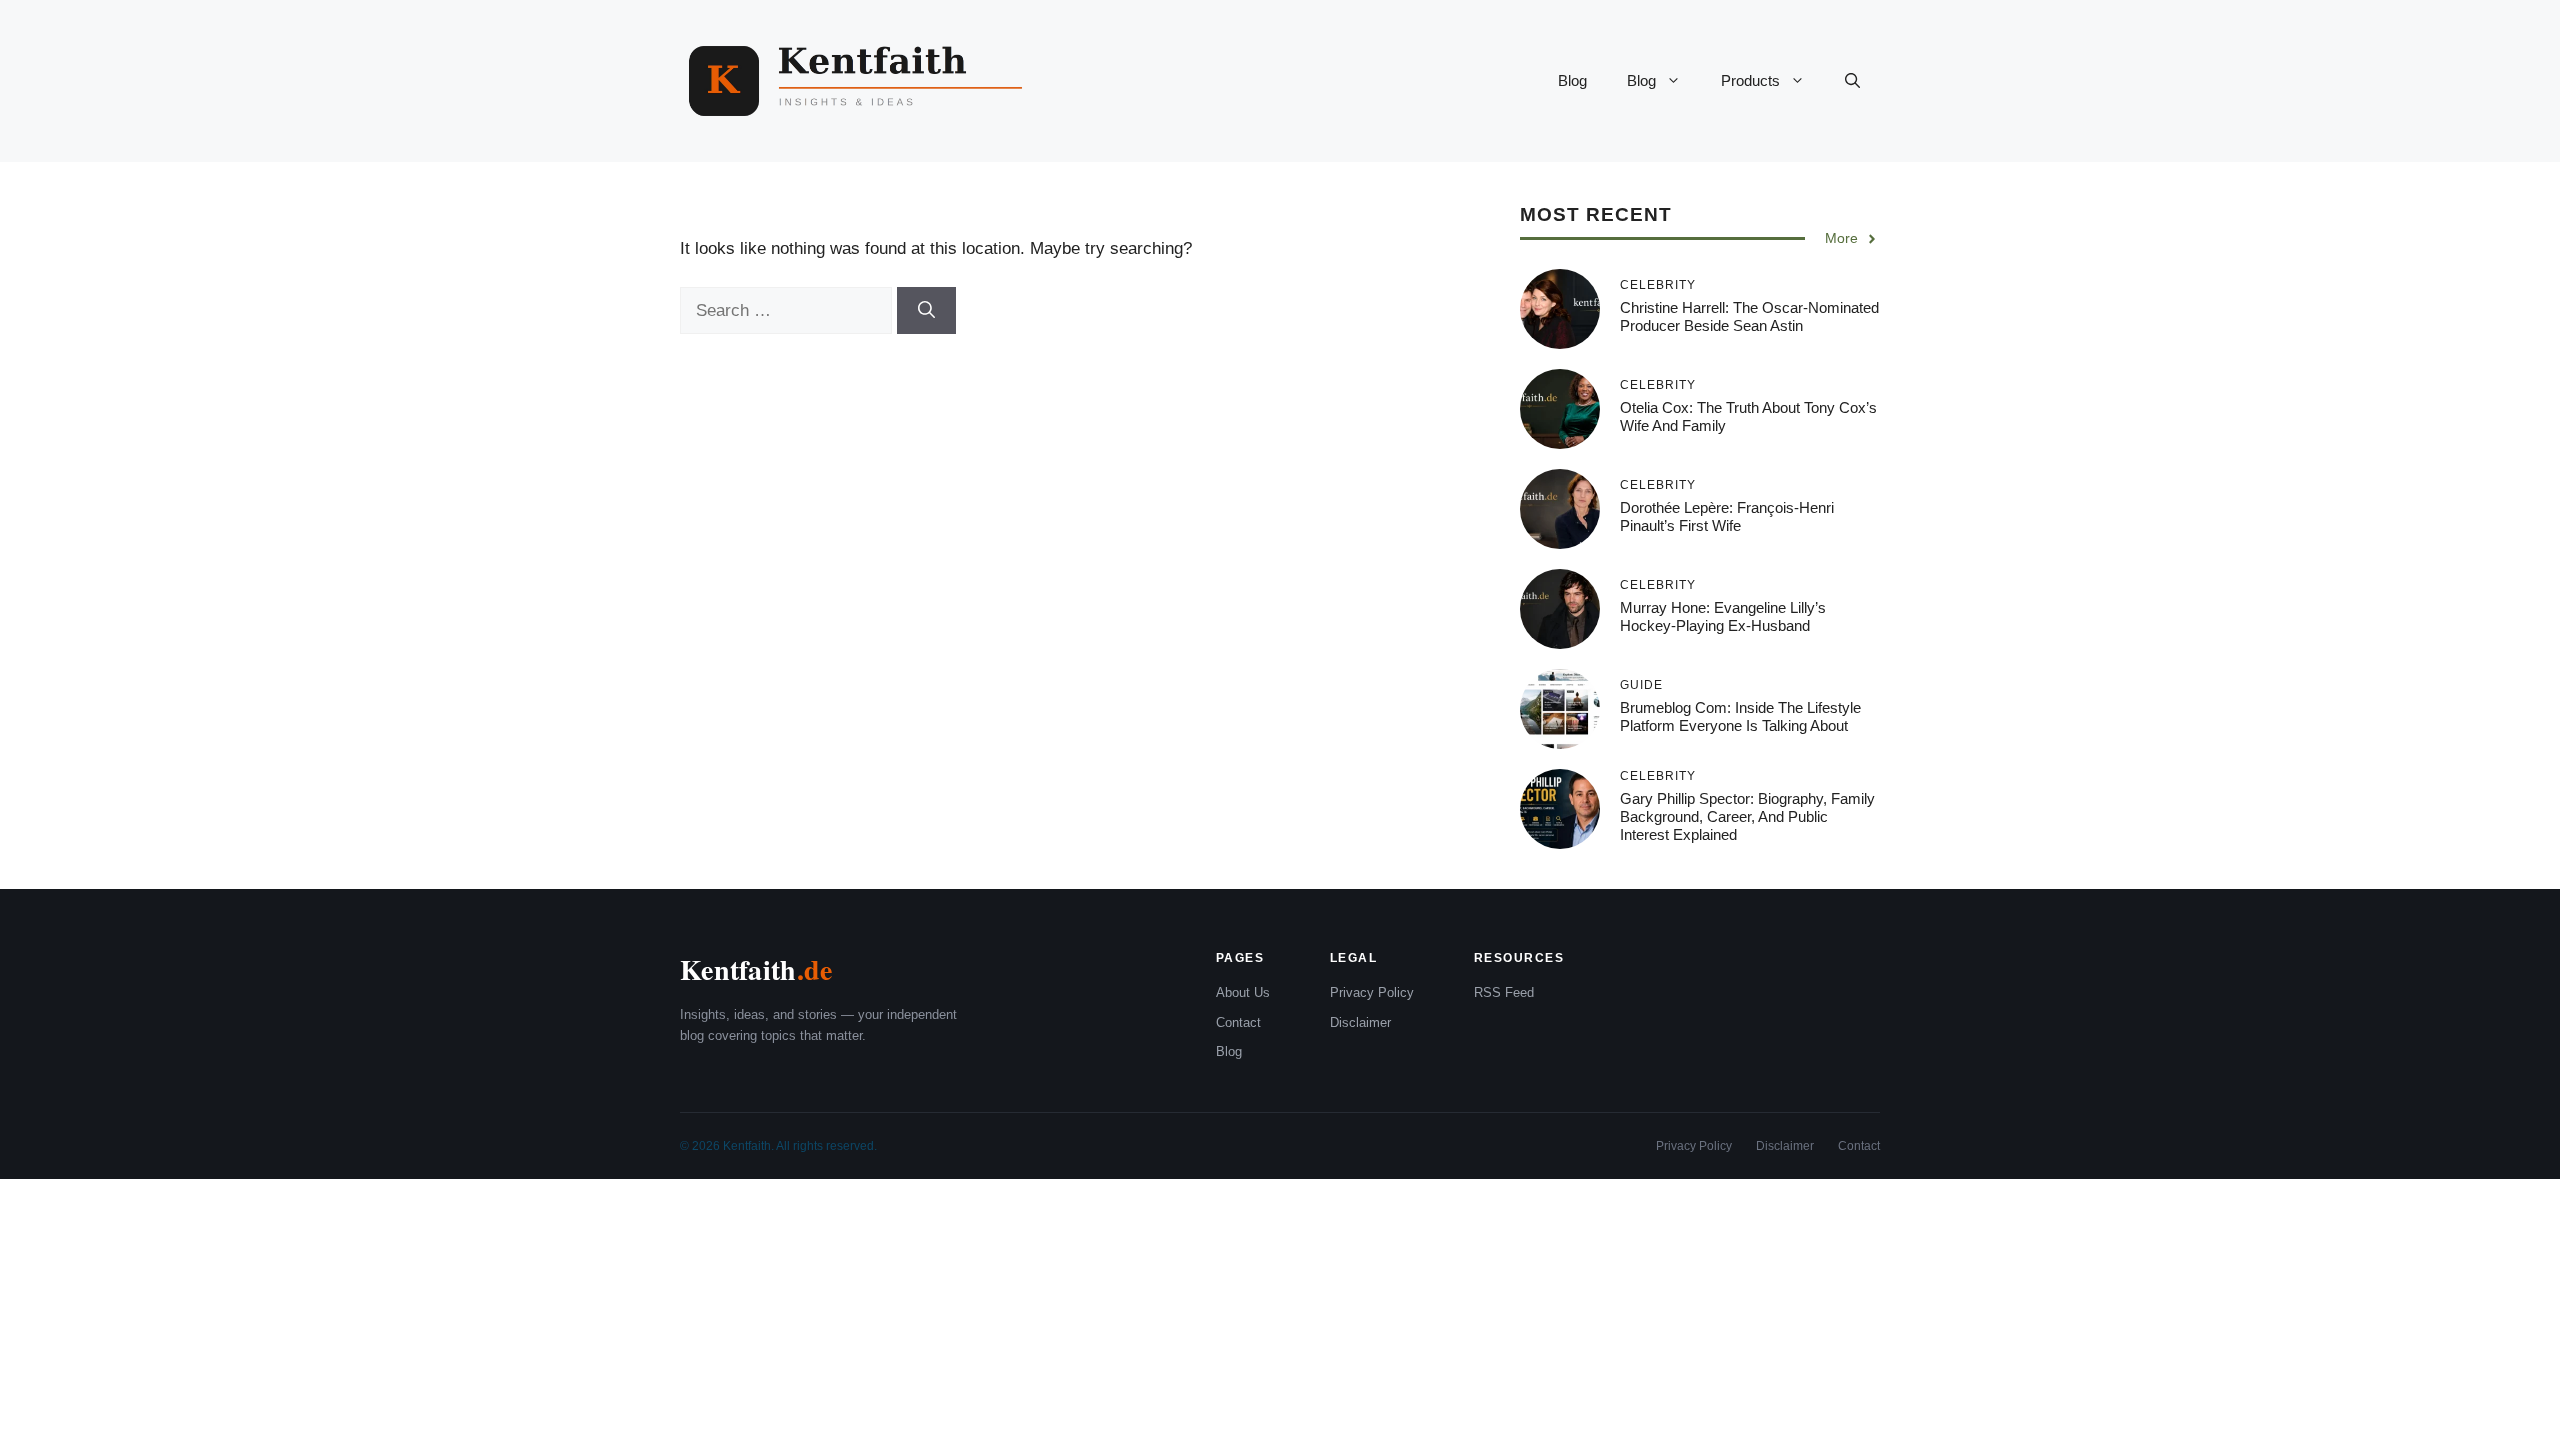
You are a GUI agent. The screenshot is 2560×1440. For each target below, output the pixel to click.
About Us (1243, 992)
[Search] (926, 311)
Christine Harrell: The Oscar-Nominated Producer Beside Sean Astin (1749, 316)
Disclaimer (1360, 1022)
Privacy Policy (1372, 992)
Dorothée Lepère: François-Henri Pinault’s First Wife (1727, 516)
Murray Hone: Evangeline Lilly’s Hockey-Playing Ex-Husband (1723, 616)
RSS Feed (1504, 992)
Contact (1238, 1022)
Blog (1572, 80)
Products (1750, 80)
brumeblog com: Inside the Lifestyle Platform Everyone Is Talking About (1740, 716)
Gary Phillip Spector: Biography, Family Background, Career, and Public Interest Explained (1747, 816)
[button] (1852, 81)
